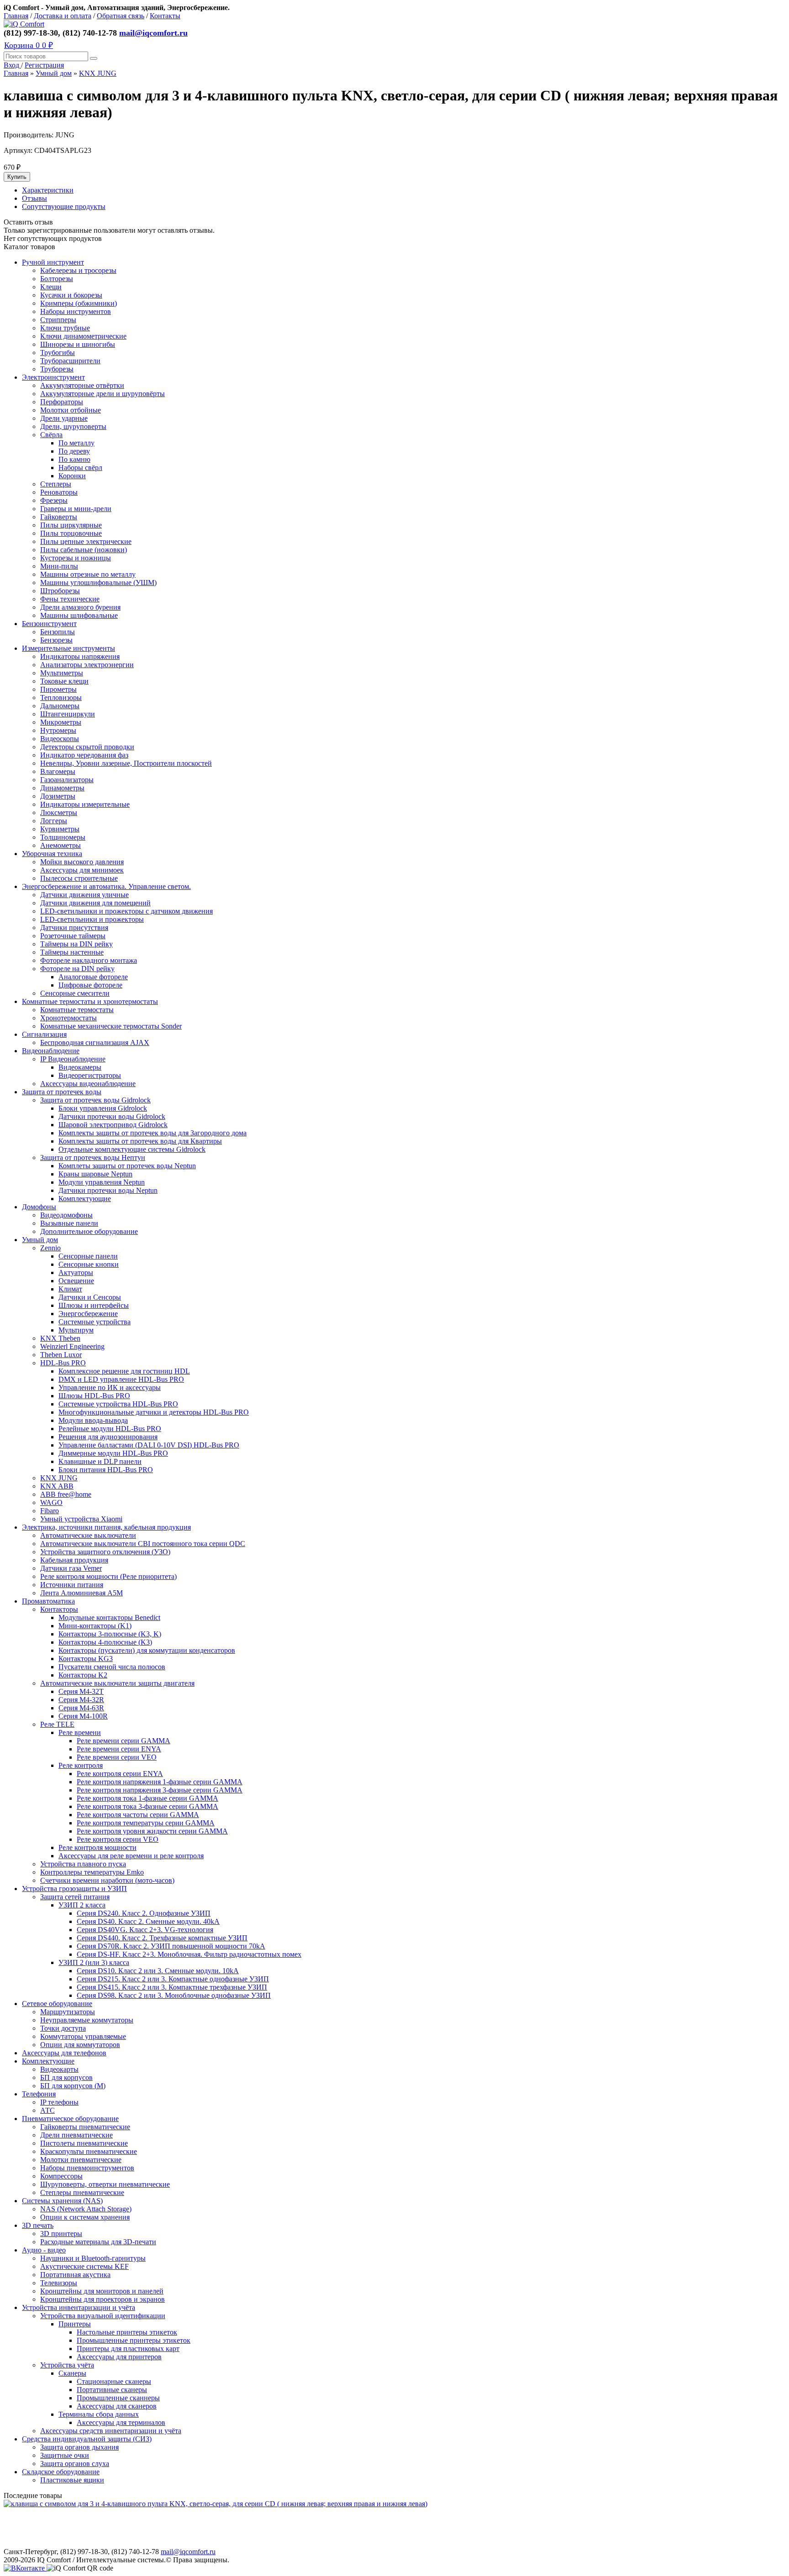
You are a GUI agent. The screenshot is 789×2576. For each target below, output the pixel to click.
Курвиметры (60, 829)
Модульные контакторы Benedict (109, 1617)
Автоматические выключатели (88, 1535)
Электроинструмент (53, 377)
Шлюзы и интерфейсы (94, 1305)
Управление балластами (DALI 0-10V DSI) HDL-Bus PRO (149, 1445)
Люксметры (59, 813)
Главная (16, 16)
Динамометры (62, 788)
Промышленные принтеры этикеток (134, 2340)
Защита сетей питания (75, 1897)
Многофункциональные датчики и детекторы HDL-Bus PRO (154, 1412)
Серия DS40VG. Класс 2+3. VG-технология (145, 1930)
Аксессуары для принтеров (119, 2357)
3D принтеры (61, 2234)
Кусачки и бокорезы (71, 295)
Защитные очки (65, 2455)
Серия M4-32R (81, 1700)
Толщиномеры (63, 837)
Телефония (39, 2094)
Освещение (76, 1281)
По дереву (74, 451)
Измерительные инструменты (68, 648)
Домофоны (39, 1207)
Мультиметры (62, 673)
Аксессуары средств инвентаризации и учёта (111, 2431)
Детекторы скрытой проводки (87, 747)
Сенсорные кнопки (89, 1264)
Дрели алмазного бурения (80, 607)
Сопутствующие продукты (64, 206)
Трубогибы (58, 353)
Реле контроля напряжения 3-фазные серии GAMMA (160, 1790)
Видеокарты (59, 2069)
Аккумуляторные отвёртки (82, 385)
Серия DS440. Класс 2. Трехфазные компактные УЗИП (162, 1938)
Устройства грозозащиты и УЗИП (74, 1889)
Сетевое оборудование (57, 2004)
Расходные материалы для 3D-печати (98, 2242)
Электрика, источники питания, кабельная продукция (106, 1527)
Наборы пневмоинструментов (87, 2168)
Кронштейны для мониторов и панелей (102, 2291)
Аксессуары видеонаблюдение (88, 1084)
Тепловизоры (61, 698)
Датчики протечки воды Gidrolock (112, 1116)
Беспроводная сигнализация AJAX (95, 1042)
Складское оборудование (61, 2472)
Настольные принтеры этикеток (127, 2332)
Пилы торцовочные (71, 533)
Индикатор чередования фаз (84, 755)
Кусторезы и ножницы (76, 558)
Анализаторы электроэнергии (87, 665)
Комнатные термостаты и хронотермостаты (90, 1001)
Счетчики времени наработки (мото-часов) (107, 1880)
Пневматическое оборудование (70, 2119)
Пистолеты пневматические (84, 2143)
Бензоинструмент (49, 624)
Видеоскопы (60, 739)
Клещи (51, 287)
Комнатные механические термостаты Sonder (111, 1026)
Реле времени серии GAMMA (124, 1741)
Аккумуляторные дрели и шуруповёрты (103, 394)
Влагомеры (58, 771)
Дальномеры (60, 706)
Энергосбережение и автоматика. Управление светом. (106, 886)
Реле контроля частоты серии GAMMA (138, 1815)
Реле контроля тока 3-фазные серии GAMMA (147, 1806)
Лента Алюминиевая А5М (82, 1593)
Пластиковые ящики (72, 2480)
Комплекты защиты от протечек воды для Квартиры (140, 1141)
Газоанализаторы (67, 780)
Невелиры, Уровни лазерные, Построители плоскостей (126, 763)
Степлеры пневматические (82, 2192)
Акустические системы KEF (84, 2266)
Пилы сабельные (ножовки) (84, 550)
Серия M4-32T (81, 1691)
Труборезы (57, 369)
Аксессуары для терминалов (121, 2422)
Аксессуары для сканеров (117, 2406)
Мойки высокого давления (82, 862)
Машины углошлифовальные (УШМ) (98, 583)
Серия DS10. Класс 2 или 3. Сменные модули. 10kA (158, 1971)
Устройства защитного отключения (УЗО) (105, 1552)
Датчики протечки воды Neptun (108, 1190)
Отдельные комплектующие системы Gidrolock (132, 1149)
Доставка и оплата (63, 16)
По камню (74, 459)
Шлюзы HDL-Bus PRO (94, 1396)
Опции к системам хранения (85, 2217)
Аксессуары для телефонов (64, 2053)
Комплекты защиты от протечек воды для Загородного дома (153, 1133)
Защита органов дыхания (79, 2447)
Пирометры (58, 689)
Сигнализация (44, 1034)
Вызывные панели (69, 1223)
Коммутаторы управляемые (83, 2036)
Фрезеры (54, 500)
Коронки (72, 476)
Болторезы (57, 279)
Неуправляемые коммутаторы (87, 2020)
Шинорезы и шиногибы (78, 344)
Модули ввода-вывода (93, 1420)
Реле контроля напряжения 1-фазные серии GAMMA (160, 1782)
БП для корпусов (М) (73, 2086)
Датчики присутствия (74, 927)
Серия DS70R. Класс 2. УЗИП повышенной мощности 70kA (171, 1946)
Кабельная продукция (74, 1560)
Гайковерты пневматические (85, 2127)
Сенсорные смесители (75, 993)
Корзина (29, 45)
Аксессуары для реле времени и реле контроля (131, 1856)
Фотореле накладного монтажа (89, 960)
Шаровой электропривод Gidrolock (113, 1125)
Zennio (50, 1248)
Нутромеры (58, 730)
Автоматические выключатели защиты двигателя (117, 1683)
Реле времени (80, 1732)
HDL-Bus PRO (63, 1363)
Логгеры (54, 821)
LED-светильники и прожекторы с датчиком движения (126, 911)
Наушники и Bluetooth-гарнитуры (93, 2258)
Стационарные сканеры (114, 2381)
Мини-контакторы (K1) (95, 1626)
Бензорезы (56, 640)
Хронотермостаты (68, 1018)
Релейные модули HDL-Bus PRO (110, 1429)
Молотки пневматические (81, 2160)
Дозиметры (58, 796)
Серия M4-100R (83, 1716)
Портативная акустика (75, 2275)
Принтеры (75, 2324)
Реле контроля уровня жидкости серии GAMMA (152, 1831)
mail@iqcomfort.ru (153, 33)
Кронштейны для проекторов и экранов (103, 2299)
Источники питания (72, 1585)
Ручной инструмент (53, 262)
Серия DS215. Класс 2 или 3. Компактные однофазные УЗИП (173, 1979)
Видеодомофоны (66, 1215)
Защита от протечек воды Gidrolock (95, 1100)
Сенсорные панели (88, 1256)
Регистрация (44, 65)
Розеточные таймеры (73, 936)
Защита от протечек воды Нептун (93, 1157)
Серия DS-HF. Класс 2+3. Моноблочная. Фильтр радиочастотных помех (189, 1954)
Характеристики (48, 190)
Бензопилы (58, 632)
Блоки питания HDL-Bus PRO (106, 1470)
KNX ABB (57, 1486)
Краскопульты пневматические (89, 2151)
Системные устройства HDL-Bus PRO (118, 1404)
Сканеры (72, 2373)
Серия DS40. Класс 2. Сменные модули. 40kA (148, 1921)
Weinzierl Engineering (72, 1346)
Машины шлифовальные (79, 615)
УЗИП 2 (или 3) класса (94, 1962)
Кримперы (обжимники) (79, 303)
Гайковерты (59, 517)
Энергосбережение (88, 1314)
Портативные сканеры (112, 2390)
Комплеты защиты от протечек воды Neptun (127, 1166)
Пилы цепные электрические (86, 541)
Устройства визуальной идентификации (103, 2316)
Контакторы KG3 (86, 1659)
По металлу (76, 443)
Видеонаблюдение (51, 1051)
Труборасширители (70, 361)
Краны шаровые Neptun (95, 1174)
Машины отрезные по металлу (88, 574)
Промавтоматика (48, 1601)
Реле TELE (57, 1724)
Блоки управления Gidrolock (103, 1108)
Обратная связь (121, 16)
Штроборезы (60, 591)
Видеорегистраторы (90, 1075)
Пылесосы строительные (79, 878)
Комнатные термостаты (77, 1010)
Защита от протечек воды (62, 1092)
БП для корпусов (66, 2077)
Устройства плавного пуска (83, 1864)
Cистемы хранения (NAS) (62, 2201)
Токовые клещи (64, 681)
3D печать (38, 2225)
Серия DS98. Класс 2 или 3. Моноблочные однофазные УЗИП (174, 1995)
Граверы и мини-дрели (76, 509)
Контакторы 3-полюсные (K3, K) (110, 1634)
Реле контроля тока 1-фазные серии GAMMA (147, 1798)
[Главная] (24, 24)
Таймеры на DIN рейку (76, 944)
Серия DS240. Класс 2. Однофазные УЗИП (144, 1913)
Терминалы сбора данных (99, 2414)
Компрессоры (61, 2176)
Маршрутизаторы (68, 2012)
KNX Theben (60, 1338)
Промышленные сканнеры (118, 2398)
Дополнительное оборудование (89, 1231)
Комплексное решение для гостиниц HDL (124, 1371)
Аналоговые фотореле (93, 977)
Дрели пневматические (76, 2135)
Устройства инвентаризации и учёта (79, 2307)
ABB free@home (66, 1494)
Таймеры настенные (72, 952)
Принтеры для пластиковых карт (128, 2349)
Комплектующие (85, 1199)
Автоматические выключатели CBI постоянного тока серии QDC (143, 1544)
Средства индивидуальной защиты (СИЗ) (87, 2439)
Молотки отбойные (71, 410)
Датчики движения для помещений (95, 903)
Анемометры (60, 845)
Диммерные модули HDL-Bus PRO (113, 1453)
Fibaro (50, 1511)
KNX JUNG (98, 73)
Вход (12, 65)
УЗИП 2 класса (82, 1905)
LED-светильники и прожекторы (92, 919)
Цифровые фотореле (90, 985)
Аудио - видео (44, 2250)
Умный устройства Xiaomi (81, 1519)
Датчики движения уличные (84, 895)
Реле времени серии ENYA (119, 1749)
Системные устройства (95, 1322)
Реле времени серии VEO (117, 1757)
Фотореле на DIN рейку (77, 969)
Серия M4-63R (81, 1708)
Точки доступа (63, 2028)
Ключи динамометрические (83, 336)
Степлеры (56, 484)
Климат (70, 1289)
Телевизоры (59, 2283)
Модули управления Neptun (102, 1182)
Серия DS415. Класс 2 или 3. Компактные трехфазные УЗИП (172, 1987)
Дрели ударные (64, 418)
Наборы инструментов (76, 311)
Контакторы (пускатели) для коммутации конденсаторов (147, 1650)
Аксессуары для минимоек (82, 870)
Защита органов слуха (75, 2464)
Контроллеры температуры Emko (92, 1872)
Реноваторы (59, 492)
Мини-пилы (59, 566)
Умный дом (54, 73)
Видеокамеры (80, 1067)
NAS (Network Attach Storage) (86, 2209)
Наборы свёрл (80, 468)
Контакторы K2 (83, 1675)
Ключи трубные (65, 328)
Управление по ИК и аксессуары (110, 1387)
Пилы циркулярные (71, 525)
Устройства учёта (67, 2365)
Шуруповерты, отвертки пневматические (105, 2184)
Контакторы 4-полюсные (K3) (105, 1642)
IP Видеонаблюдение (73, 1059)
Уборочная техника (52, 854)
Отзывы (34, 198)
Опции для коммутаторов (80, 2045)
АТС (47, 2110)
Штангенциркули (68, 714)
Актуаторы (76, 1272)
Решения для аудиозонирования (108, 1437)
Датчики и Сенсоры (90, 1297)
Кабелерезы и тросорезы (78, 270)
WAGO (51, 1502)
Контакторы (59, 1609)
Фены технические (70, 599)
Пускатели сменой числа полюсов (112, 1667)
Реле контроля (81, 1765)
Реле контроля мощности (97, 1847)
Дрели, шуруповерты (73, 426)
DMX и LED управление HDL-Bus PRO (121, 1379)
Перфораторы (62, 402)
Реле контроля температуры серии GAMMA (146, 1823)
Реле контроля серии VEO (118, 1839)
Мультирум (76, 1330)
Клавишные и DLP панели (100, 1461)
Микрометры (61, 722)
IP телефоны (59, 2102)
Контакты (165, 16)
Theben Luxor (61, 1355)
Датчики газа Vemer (71, 1568)
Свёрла (51, 435)
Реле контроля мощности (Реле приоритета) (108, 1576)
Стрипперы (58, 320)
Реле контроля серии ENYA (120, 1774)
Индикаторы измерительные (85, 804)
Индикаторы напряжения (80, 656)
